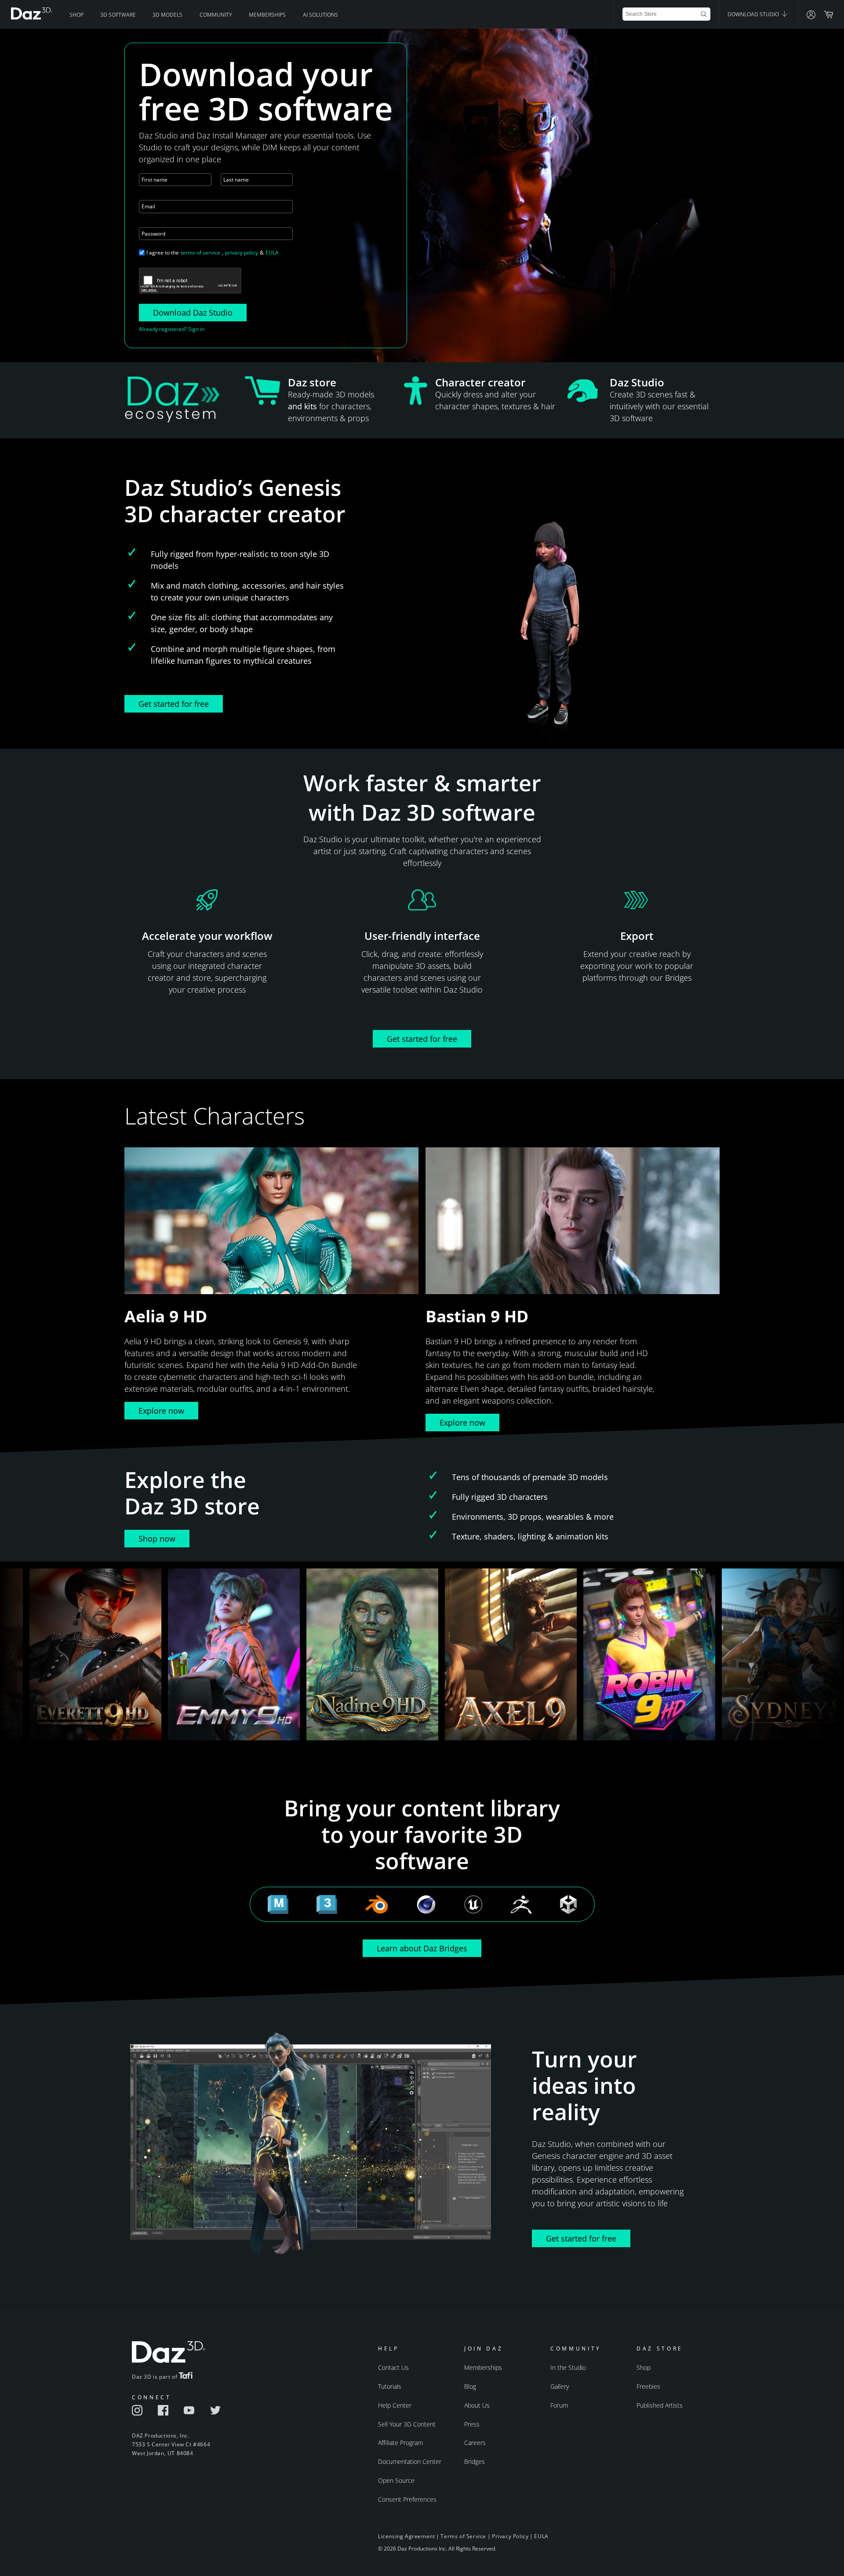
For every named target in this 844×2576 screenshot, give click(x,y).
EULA (272, 253)
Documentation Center (410, 2461)
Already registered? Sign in (172, 329)
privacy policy (242, 253)
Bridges (475, 2461)
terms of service (200, 253)
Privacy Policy (510, 2536)
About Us (477, 2405)
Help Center (395, 2405)
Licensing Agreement (406, 2536)
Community (216, 15)
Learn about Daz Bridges (422, 1948)
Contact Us (393, 2367)
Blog (470, 2386)
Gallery (560, 2386)
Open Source (396, 2480)
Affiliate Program (400, 2443)
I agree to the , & (213, 253)
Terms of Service (463, 2536)
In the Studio (568, 2367)
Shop (76, 15)
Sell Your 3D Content (407, 2424)
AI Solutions (320, 15)
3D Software (118, 15)
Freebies (648, 2386)
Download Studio (754, 14)
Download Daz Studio (193, 313)
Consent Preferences (407, 2499)
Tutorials (390, 2386)
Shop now (157, 1539)
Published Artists (660, 2405)
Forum (559, 2405)
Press (472, 2424)
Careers (475, 2443)
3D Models (167, 15)
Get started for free (174, 704)
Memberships (267, 15)
